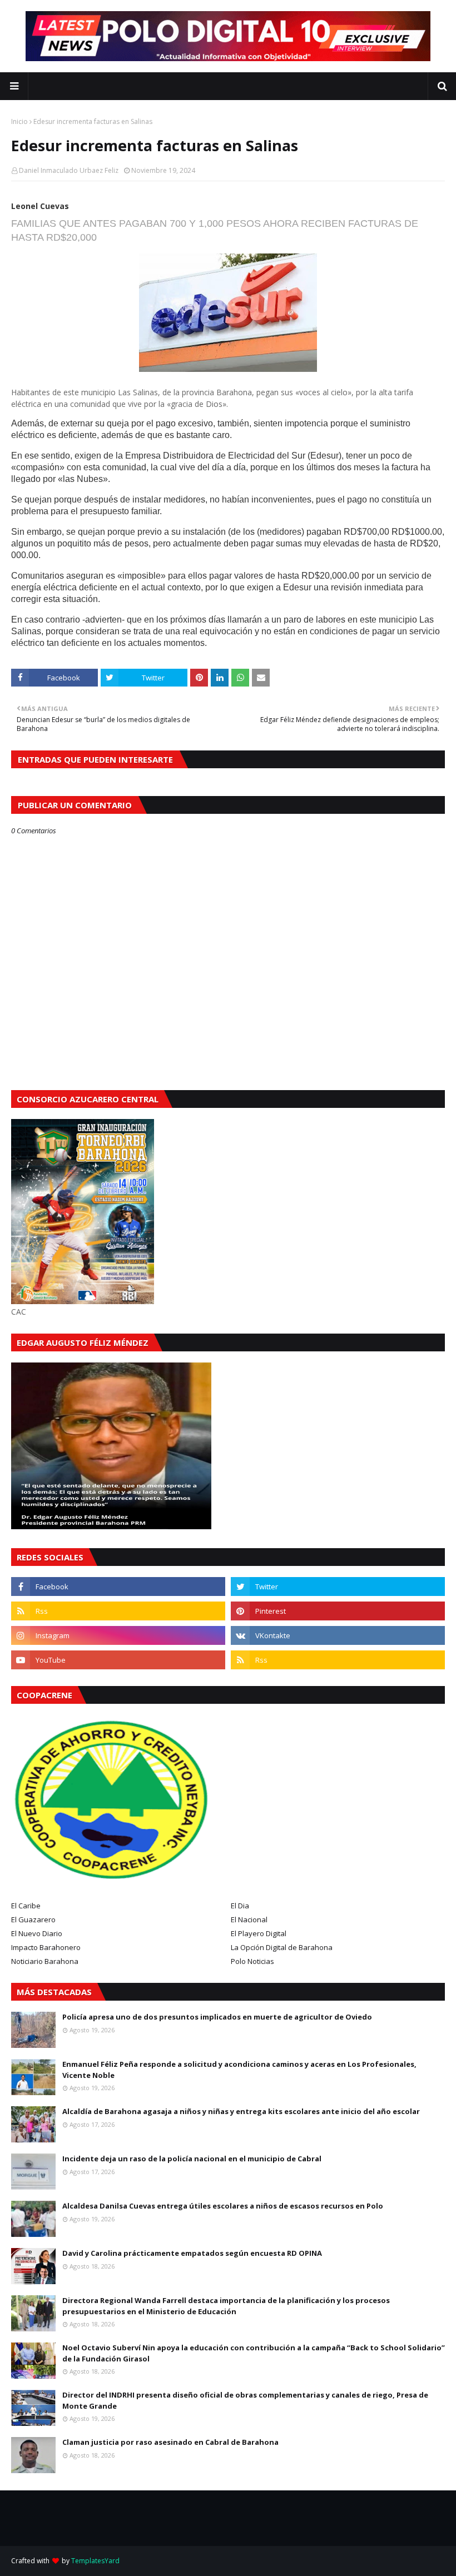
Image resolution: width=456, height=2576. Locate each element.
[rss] (118, 1611)
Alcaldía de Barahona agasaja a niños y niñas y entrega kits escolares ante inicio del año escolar (241, 2111)
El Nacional (249, 1919)
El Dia (240, 1906)
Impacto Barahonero (46, 1947)
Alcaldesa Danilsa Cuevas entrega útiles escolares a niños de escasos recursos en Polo (223, 2206)
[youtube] (118, 1660)
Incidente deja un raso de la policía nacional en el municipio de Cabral (192, 2159)
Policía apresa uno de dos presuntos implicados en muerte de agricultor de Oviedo (217, 2017)
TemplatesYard (95, 2561)
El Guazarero (33, 1919)
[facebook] (118, 1587)
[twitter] (338, 1587)
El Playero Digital (259, 1933)
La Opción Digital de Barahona (282, 1947)
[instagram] (118, 1635)
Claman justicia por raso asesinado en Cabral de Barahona (170, 2442)
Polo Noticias (252, 1961)
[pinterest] (338, 1611)
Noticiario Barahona (45, 1961)
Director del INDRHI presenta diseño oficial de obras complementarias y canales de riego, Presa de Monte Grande (245, 2400)
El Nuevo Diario (37, 1933)
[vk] (338, 1635)
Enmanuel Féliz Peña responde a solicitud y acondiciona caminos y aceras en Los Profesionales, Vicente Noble (239, 2070)
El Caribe (26, 1906)
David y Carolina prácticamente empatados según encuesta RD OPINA (192, 2253)
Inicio (19, 121)
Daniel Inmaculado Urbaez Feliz (69, 170)
